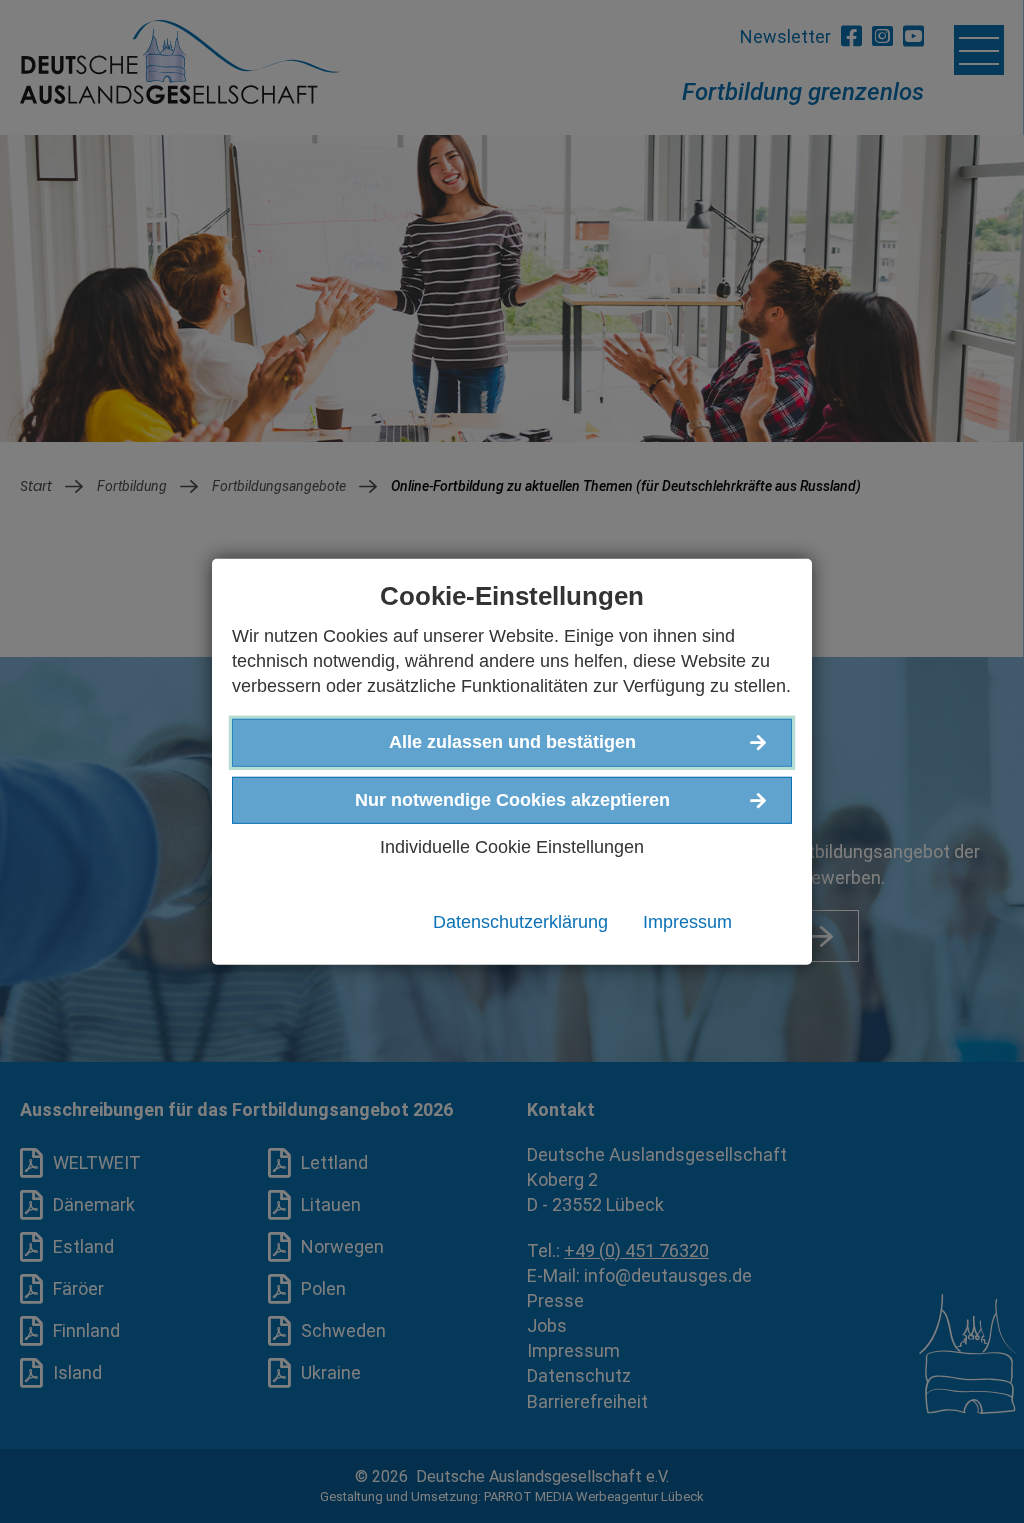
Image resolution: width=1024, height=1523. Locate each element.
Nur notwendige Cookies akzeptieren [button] (512, 799)
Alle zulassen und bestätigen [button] (512, 742)
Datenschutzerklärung (520, 922)
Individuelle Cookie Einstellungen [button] (512, 846)
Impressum (687, 922)
